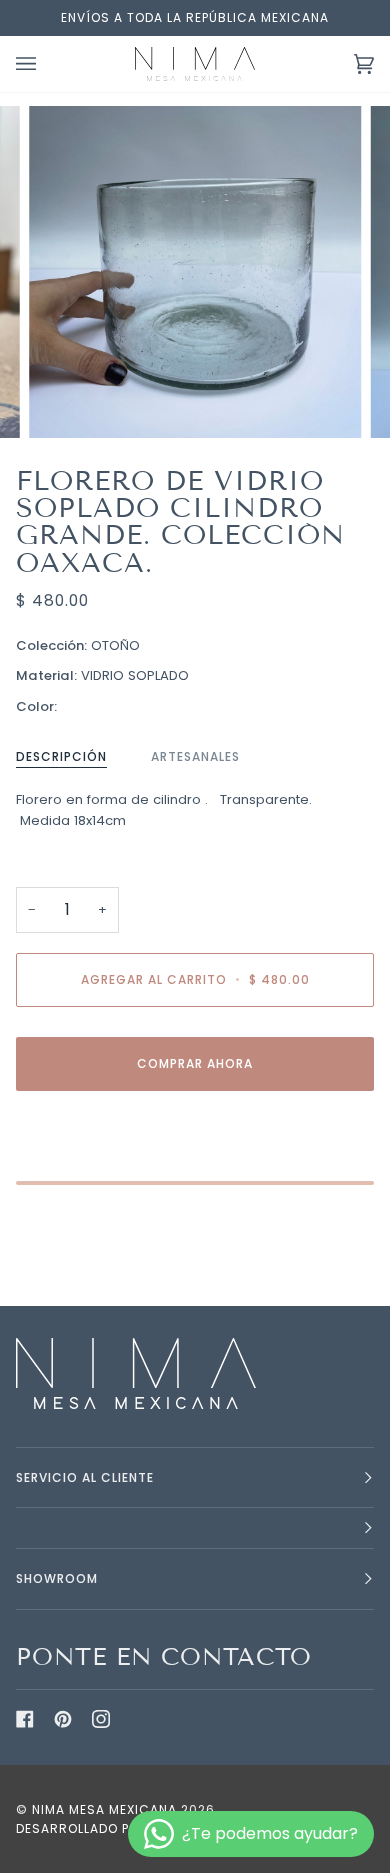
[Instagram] (101, 1719)
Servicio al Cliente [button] (85, 1477)
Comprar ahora (195, 1063)
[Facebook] (25, 1719)
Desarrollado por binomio (112, 1828)
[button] (195, 1528)
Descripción (61, 756)
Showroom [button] (57, 1578)
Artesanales (195, 756)
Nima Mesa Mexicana (104, 1809)
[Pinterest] (63, 1719)
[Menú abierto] (46, 64)
